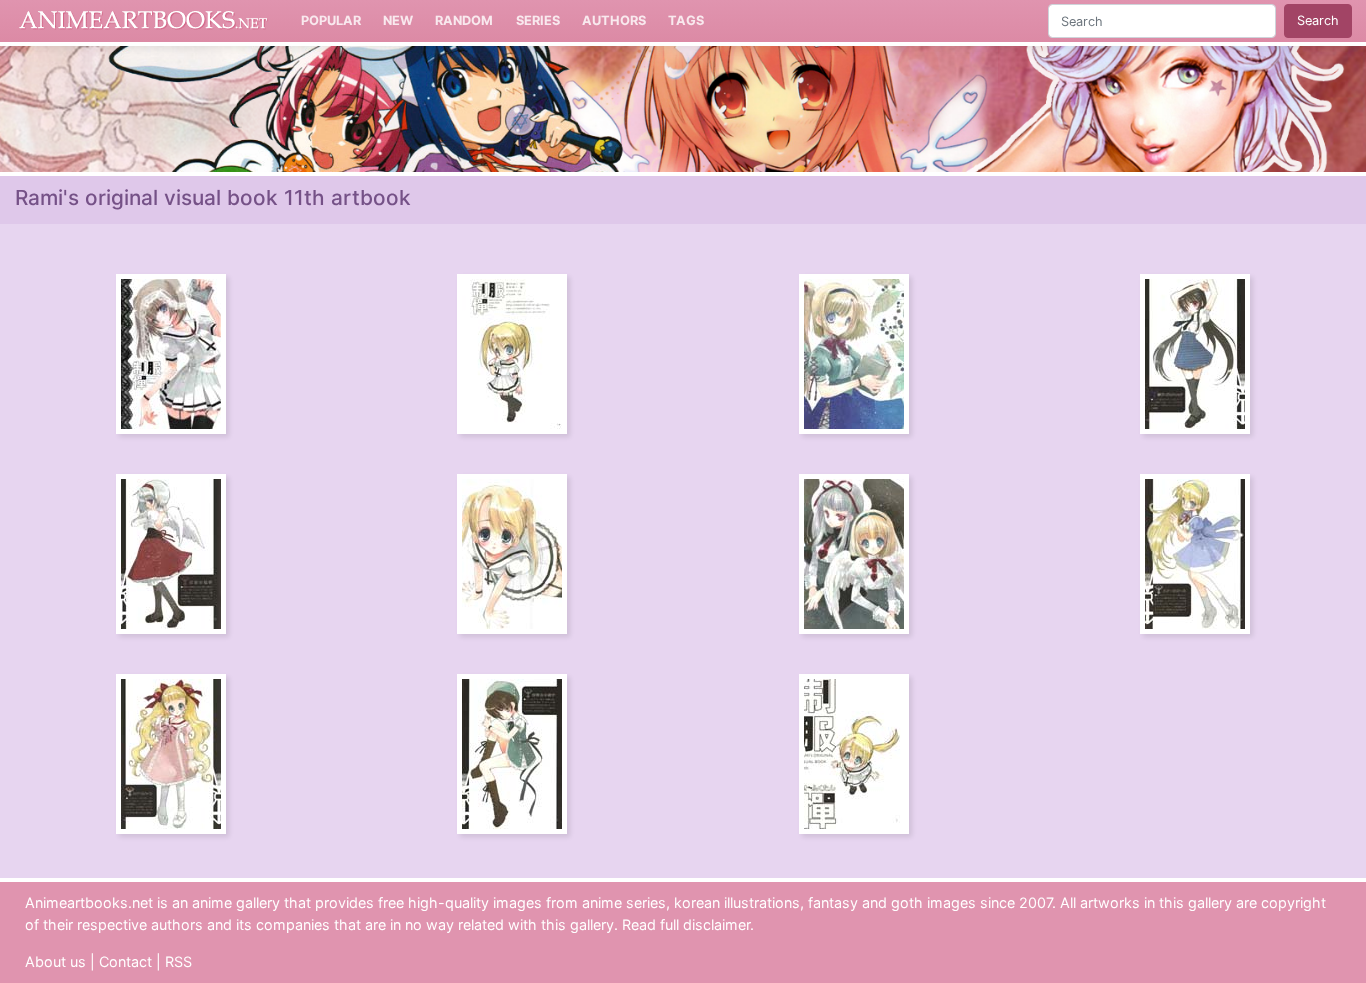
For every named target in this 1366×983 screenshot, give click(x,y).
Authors (614, 20)
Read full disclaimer (686, 924)
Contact (125, 961)
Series (538, 20)
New (398, 20)
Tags (686, 20)
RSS (178, 961)
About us (55, 961)
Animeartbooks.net (143, 21)
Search (1318, 20)
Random (464, 20)
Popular (331, 20)
